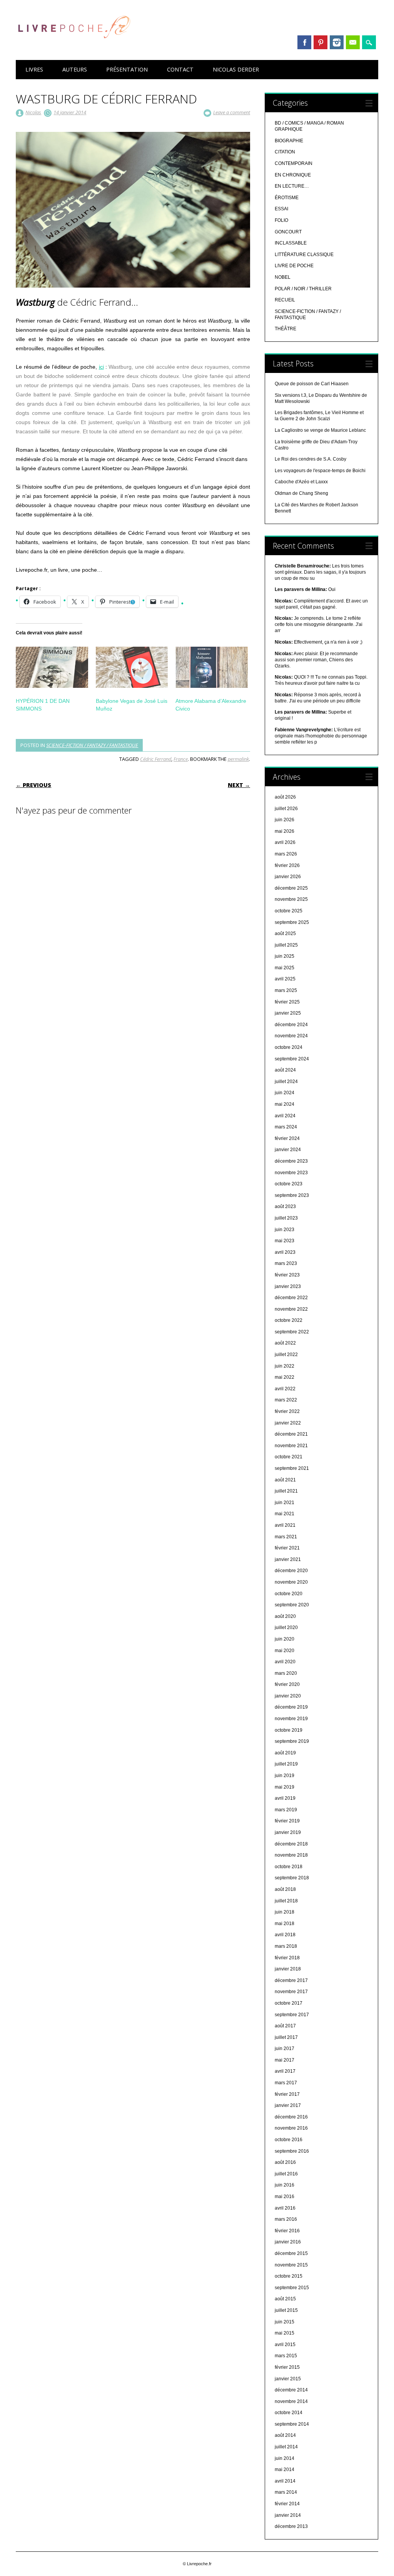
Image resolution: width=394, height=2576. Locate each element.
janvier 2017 (288, 2105)
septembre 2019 (292, 1741)
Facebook (304, 42)
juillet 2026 (286, 809)
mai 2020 (285, 1651)
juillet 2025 (286, 945)
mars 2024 (286, 1127)
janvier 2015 (288, 2379)
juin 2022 (285, 1366)
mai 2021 (285, 1514)
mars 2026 (286, 854)
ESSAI (281, 209)
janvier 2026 (288, 877)
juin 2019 (285, 1776)
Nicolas (33, 112)
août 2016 (285, 2162)
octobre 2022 (289, 1320)
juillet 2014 (286, 2447)
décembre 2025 (291, 888)
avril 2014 (285, 2481)
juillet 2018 (286, 1901)
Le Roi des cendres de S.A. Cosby (311, 459)
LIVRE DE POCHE (294, 266)
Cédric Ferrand (156, 759)
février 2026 (287, 865)
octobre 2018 (289, 1867)
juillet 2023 (286, 1218)
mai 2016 (285, 2197)
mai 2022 (285, 1377)
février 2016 (287, 2231)
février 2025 (287, 1002)
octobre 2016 (289, 2140)
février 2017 (287, 2094)
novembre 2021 (291, 1446)
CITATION (285, 152)
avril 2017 (285, 2071)
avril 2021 (285, 1525)
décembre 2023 (291, 1161)
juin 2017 (285, 2048)
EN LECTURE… (292, 186)
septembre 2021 (292, 1468)
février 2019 (287, 1821)
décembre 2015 (291, 2253)
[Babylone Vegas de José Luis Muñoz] (132, 667)
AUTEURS (75, 69)
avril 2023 (285, 1252)
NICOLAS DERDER (236, 69)
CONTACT (180, 69)
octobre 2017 (289, 2003)
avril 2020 (285, 1662)
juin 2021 (285, 1503)
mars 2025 (286, 990)
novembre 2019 (291, 1719)
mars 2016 (286, 2219)
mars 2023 (286, 1263)
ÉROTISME (287, 198)
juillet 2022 (286, 1355)
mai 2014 (285, 2469)
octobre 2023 (289, 1184)
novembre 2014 (291, 2401)
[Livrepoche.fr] (73, 46)
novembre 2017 (291, 1992)
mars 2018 (286, 1946)
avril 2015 (285, 2345)
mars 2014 (286, 2492)
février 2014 (287, 2504)
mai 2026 (285, 831)
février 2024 (287, 1138)
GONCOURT (288, 232)
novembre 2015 (291, 2265)
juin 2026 (285, 820)
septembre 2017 (292, 2015)
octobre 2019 (289, 1730)
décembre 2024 (291, 1025)
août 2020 (285, 1616)
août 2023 (285, 1206)
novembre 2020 (291, 1582)
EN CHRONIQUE (293, 175)
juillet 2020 (286, 1627)
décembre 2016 (291, 2117)
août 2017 (285, 2026)
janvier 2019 (288, 1832)
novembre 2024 (291, 1036)
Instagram (337, 42)
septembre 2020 (292, 1605)
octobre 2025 (289, 911)
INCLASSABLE (291, 243)
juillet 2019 (286, 1764)
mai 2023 (285, 1241)
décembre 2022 (291, 1298)
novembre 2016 (291, 2128)
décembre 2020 (291, 1571)
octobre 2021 (289, 1457)
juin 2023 (285, 1230)
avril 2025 (285, 979)
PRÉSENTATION (127, 69)
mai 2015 (285, 2333)
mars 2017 (286, 2083)
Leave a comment (232, 112)
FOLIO (281, 220)
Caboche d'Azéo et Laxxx (301, 482)
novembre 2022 (291, 1309)
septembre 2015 (292, 2288)
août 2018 (285, 1889)
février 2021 (287, 1548)
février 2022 (287, 1411)
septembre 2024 (292, 1059)
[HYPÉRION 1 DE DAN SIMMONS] (52, 667)
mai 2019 (285, 1787)
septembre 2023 (292, 1195)
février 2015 (287, 2367)
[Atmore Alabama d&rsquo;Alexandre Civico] (211, 667)
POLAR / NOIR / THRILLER (303, 289)
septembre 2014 (292, 2424)
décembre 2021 (291, 1434)
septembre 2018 (292, 1878)
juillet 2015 (286, 2310)
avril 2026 (285, 842)
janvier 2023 (288, 1286)
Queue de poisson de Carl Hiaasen (312, 384)
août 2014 (285, 2435)
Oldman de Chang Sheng (301, 493)
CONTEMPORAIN (294, 163)
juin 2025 (285, 956)
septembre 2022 (292, 1332)
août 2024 (285, 1070)
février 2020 (287, 1684)
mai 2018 (285, 1924)
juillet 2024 (286, 1082)
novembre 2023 (291, 1173)
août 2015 (285, 2299)
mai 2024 (285, 1104)
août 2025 (285, 934)
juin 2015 (285, 2322)
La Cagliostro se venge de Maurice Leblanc (320, 430)
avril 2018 (285, 1935)
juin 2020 (285, 1639)
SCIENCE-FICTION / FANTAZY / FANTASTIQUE (92, 745)
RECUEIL (285, 300)
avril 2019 (285, 1798)
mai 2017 (285, 2060)
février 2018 (287, 1958)
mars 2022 (286, 1400)
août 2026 (285, 797)
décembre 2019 (291, 1707)
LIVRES (34, 69)
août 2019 (285, 1753)
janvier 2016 (288, 2242)
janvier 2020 (288, 1696)
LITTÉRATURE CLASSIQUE (304, 255)
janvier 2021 (288, 1559)
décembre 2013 (291, 2526)
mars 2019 (286, 1810)
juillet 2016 (286, 2174)
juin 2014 (285, 2458)
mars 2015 (286, 2356)
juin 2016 (285, 2185)
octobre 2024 (289, 1047)
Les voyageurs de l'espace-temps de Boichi (320, 471)
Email (353, 42)
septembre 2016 (292, 2151)
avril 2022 (285, 1389)
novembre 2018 (291, 1855)
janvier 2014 (288, 2515)
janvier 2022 (288, 1423)
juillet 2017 (286, 2037)
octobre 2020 (289, 1594)
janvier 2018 (288, 1969)
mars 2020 (286, 1673)
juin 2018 (285, 1912)
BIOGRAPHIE (289, 141)
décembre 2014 (291, 2390)
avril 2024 (285, 1116)
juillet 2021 (286, 1491)
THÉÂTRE (285, 329)
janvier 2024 (288, 1150)
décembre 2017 (291, 1980)
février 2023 (287, 1275)
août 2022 (285, 1343)
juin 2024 (285, 1093)
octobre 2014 (289, 2413)
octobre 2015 (289, 2276)
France (181, 759)
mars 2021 (286, 1537)
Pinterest (321, 42)
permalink (238, 759)
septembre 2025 (292, 922)
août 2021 (285, 1480)
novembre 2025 (291, 899)
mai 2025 (285, 968)
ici (101, 367)
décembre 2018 (291, 1844)
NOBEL (283, 277)
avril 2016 (285, 2208)
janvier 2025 (288, 1013)
